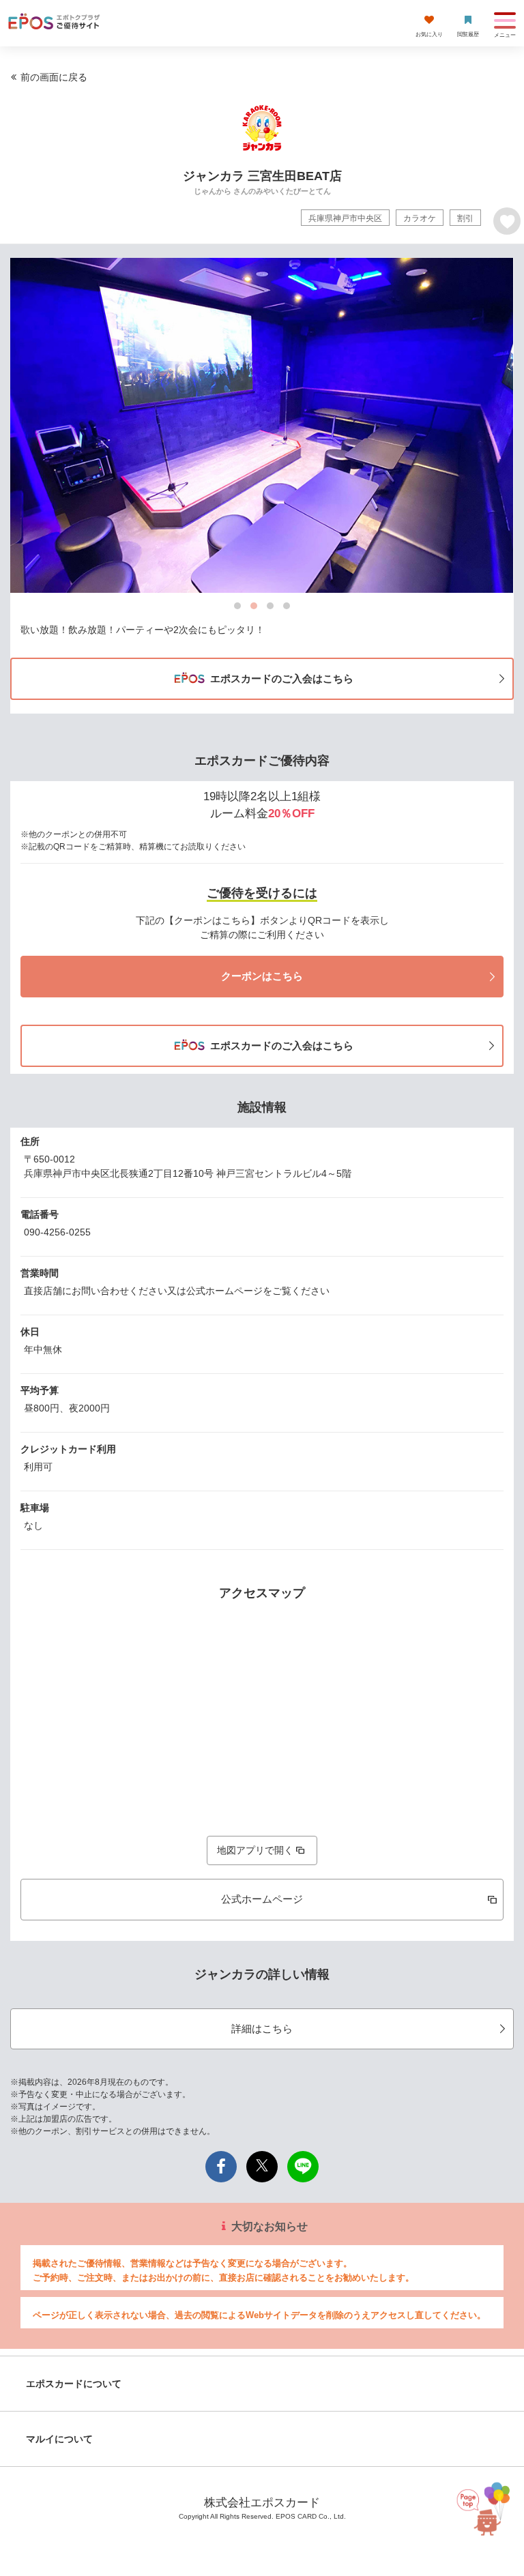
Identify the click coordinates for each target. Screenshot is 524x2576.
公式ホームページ (262, 1899)
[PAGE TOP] (486, 2508)
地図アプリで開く (255, 1850)
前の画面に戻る (54, 77)
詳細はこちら (262, 2029)
